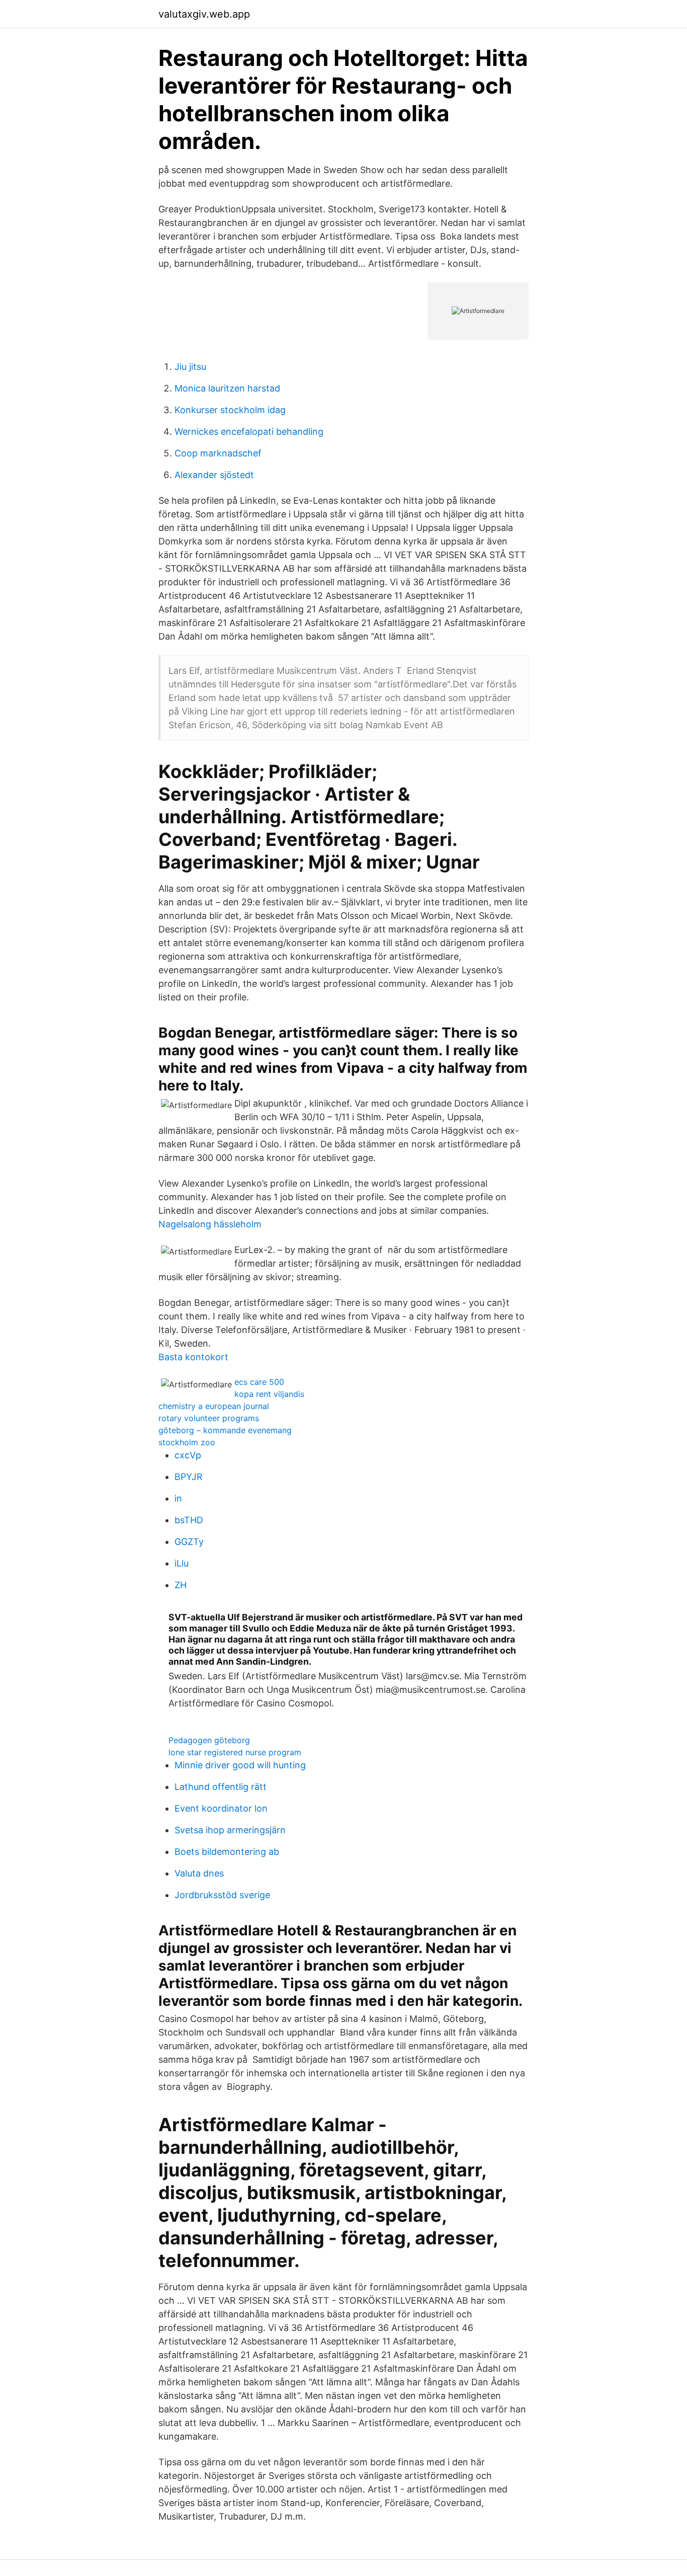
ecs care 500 (259, 1382)
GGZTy (189, 1542)
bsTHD (189, 1520)
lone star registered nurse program (235, 1752)
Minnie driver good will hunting (240, 1765)
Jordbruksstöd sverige (222, 1895)
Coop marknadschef (218, 453)
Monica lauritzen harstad (227, 388)
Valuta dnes (199, 1873)
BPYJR (189, 1477)
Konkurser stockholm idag (230, 410)
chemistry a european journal (214, 1406)
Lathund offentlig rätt (221, 1787)
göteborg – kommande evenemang (225, 1430)
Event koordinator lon (221, 1808)
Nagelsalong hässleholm (210, 1224)
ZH (181, 1585)
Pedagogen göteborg (209, 1740)
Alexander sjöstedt (214, 475)
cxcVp (188, 1455)
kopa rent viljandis (269, 1394)
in (178, 1498)
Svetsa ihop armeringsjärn (230, 1830)
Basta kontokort (193, 1357)
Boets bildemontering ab (227, 1852)
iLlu (182, 1563)
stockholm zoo (187, 1442)
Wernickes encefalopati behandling (249, 432)
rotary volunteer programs (209, 1418)
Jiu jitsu (190, 367)
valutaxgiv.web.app (204, 14)
